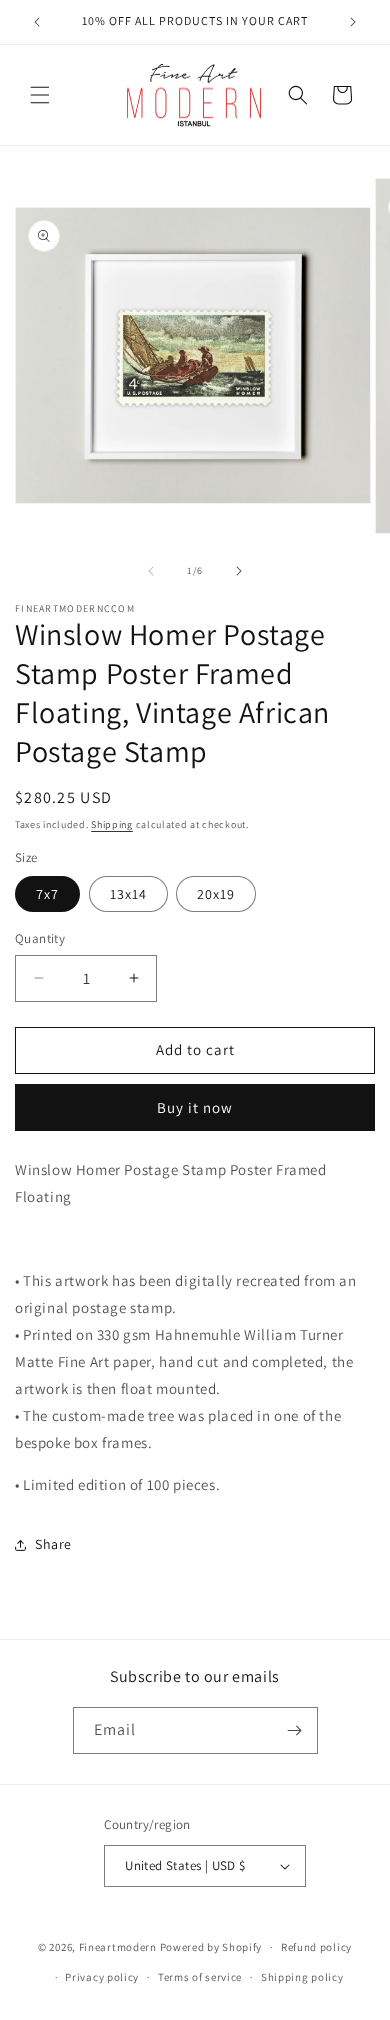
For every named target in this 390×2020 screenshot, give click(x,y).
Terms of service (200, 1977)
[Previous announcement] (37, 22)
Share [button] (53, 1544)
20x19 (216, 894)
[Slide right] (239, 571)
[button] (40, 95)
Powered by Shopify (211, 1947)
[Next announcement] (353, 22)
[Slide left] (151, 571)
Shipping (112, 824)
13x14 (128, 894)
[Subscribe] (295, 1730)
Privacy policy (102, 1977)
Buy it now (195, 1107)
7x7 (47, 894)
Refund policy (316, 1947)
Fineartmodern (118, 1947)
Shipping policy (302, 1977)
